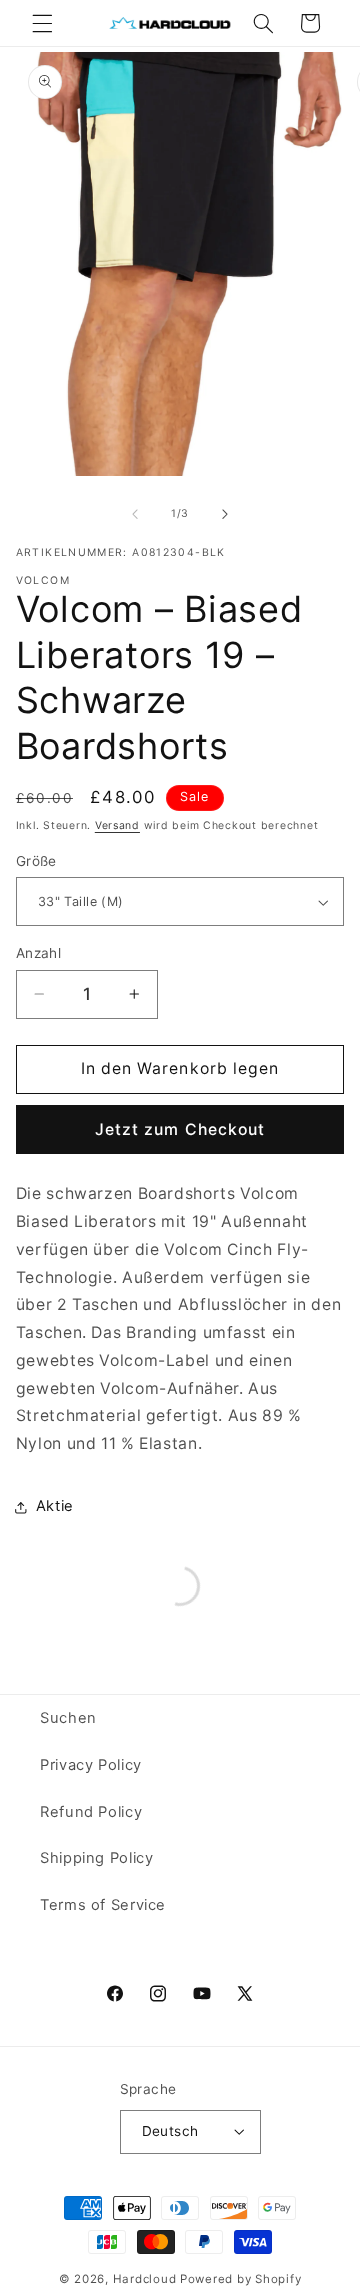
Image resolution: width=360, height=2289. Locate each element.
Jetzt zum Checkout (180, 1129)
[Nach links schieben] (135, 514)
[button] (42, 23)
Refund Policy (91, 1812)
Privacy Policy (91, 1765)
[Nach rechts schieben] (225, 514)
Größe (36, 861)
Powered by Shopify (240, 2279)
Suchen (68, 1718)
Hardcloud (145, 2279)
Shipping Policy (96, 1858)
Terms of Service (103, 1905)
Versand (117, 825)
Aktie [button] (55, 1506)
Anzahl (39, 953)
